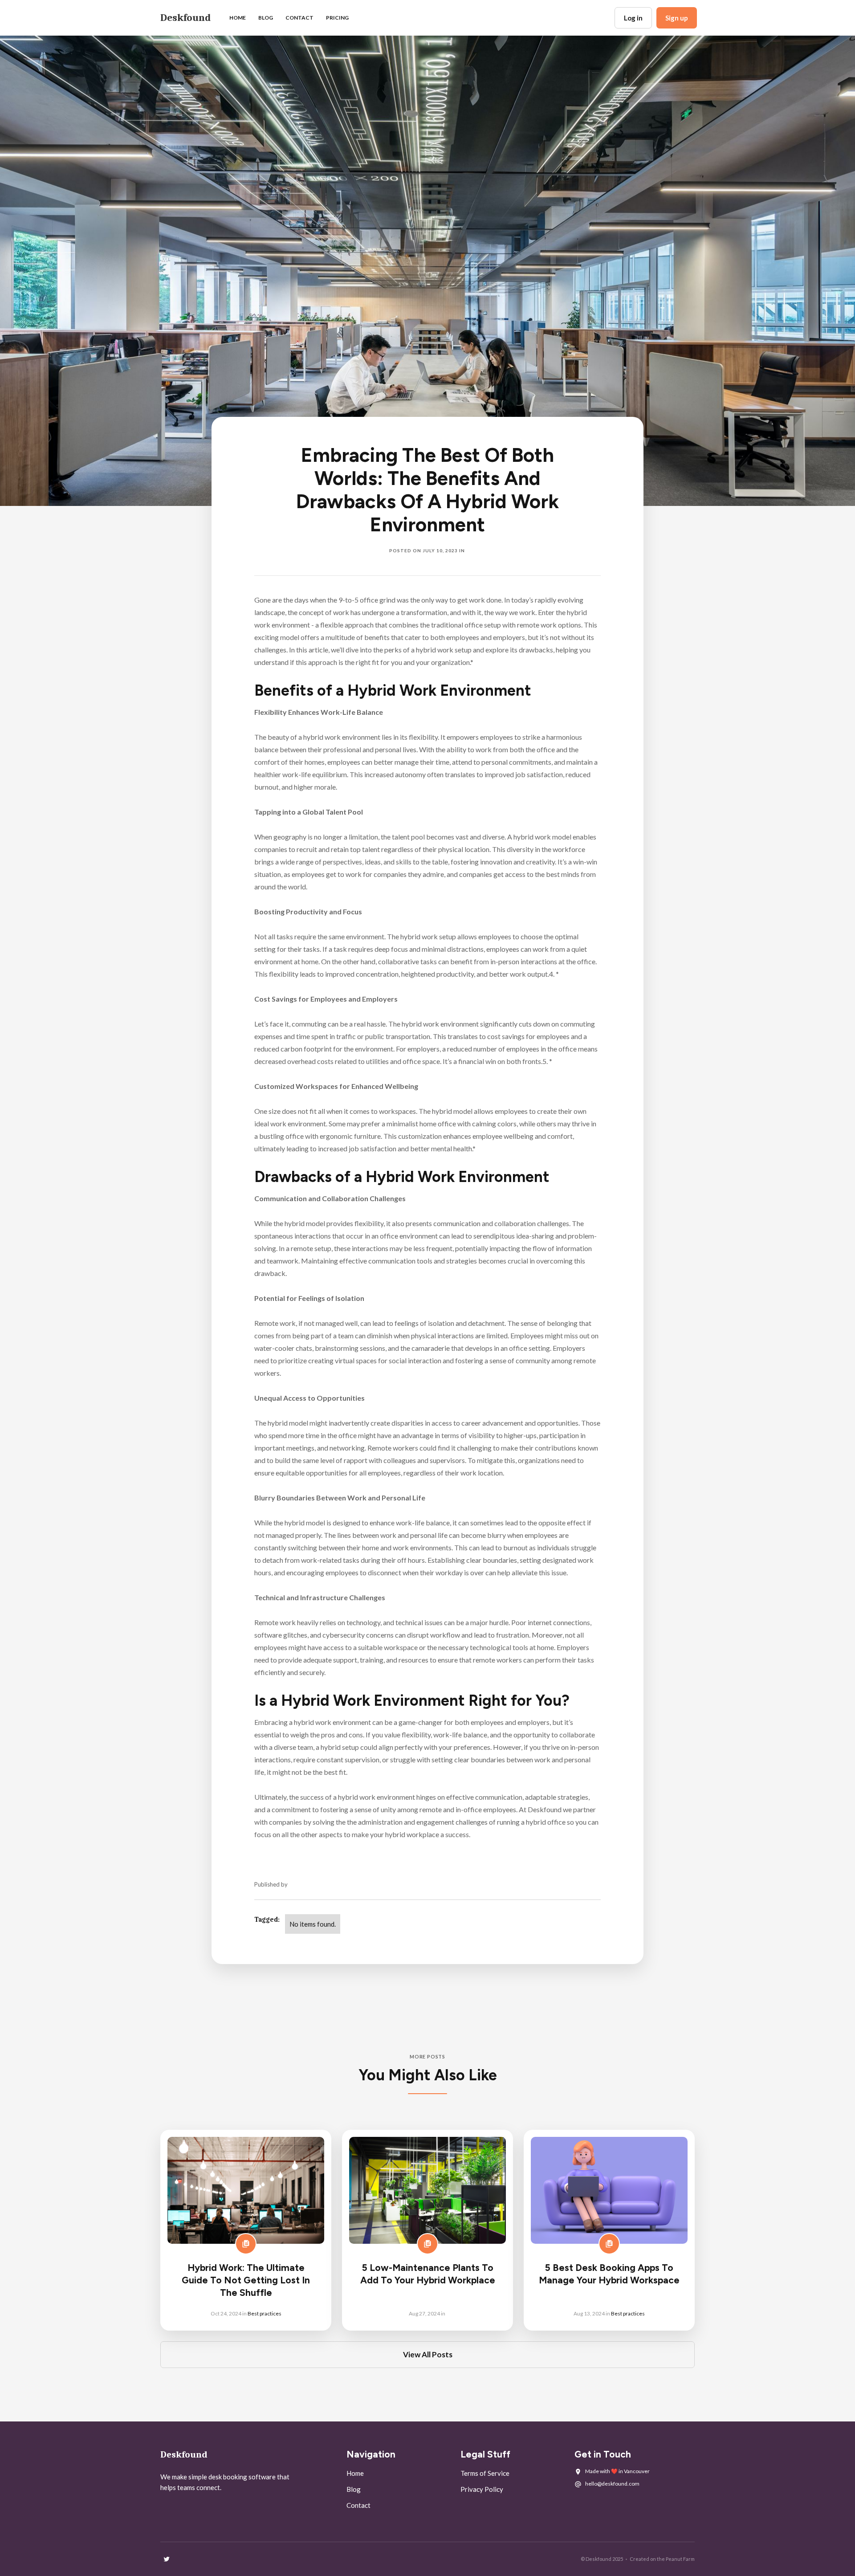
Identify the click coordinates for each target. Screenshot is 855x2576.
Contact (299, 18)
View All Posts (428, 2354)
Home (238, 18)
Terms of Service (485, 2473)
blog (266, 18)
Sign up (677, 18)
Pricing (337, 18)
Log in (633, 18)
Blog (354, 2489)
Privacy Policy (482, 2489)
